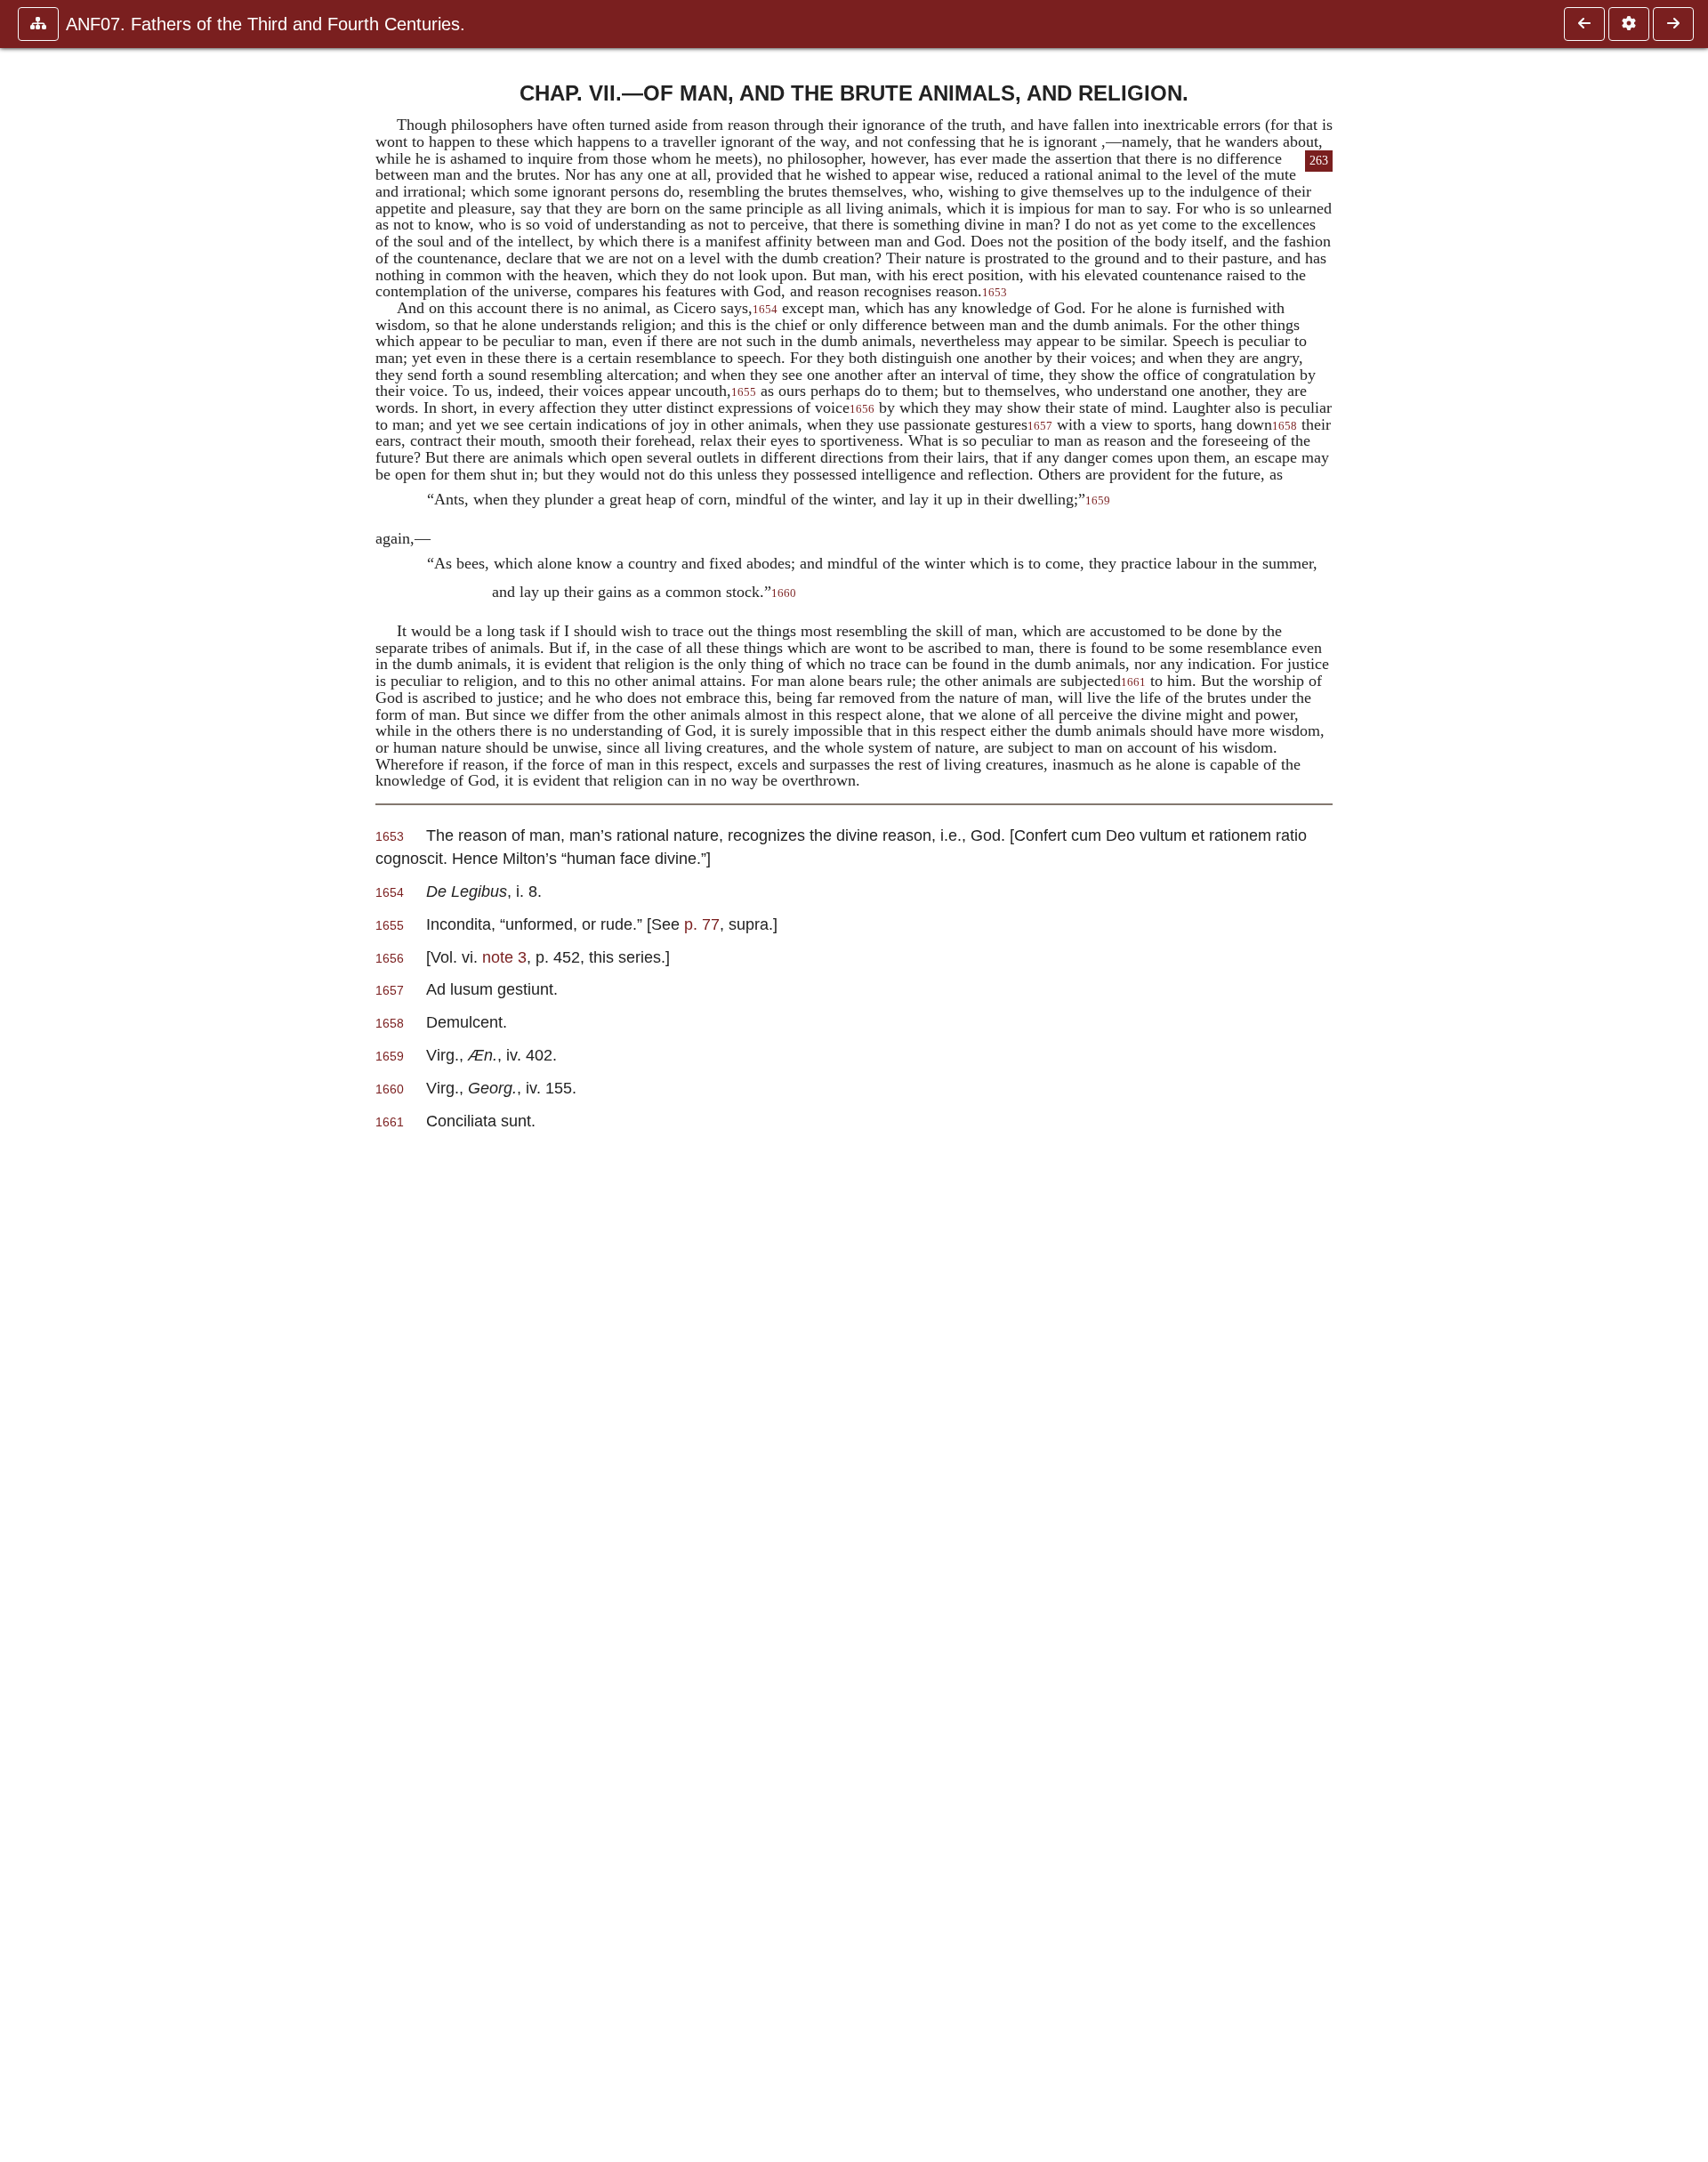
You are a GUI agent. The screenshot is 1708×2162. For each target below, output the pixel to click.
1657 (1040, 426)
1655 (744, 392)
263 (1319, 161)
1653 (995, 293)
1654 (765, 310)
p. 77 (702, 924)
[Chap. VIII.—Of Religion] (1673, 24)
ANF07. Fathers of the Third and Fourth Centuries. (266, 24)
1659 (1098, 501)
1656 (862, 409)
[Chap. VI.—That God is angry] (1584, 24)
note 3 (504, 957)
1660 (784, 593)
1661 (1133, 682)
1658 (1285, 426)
